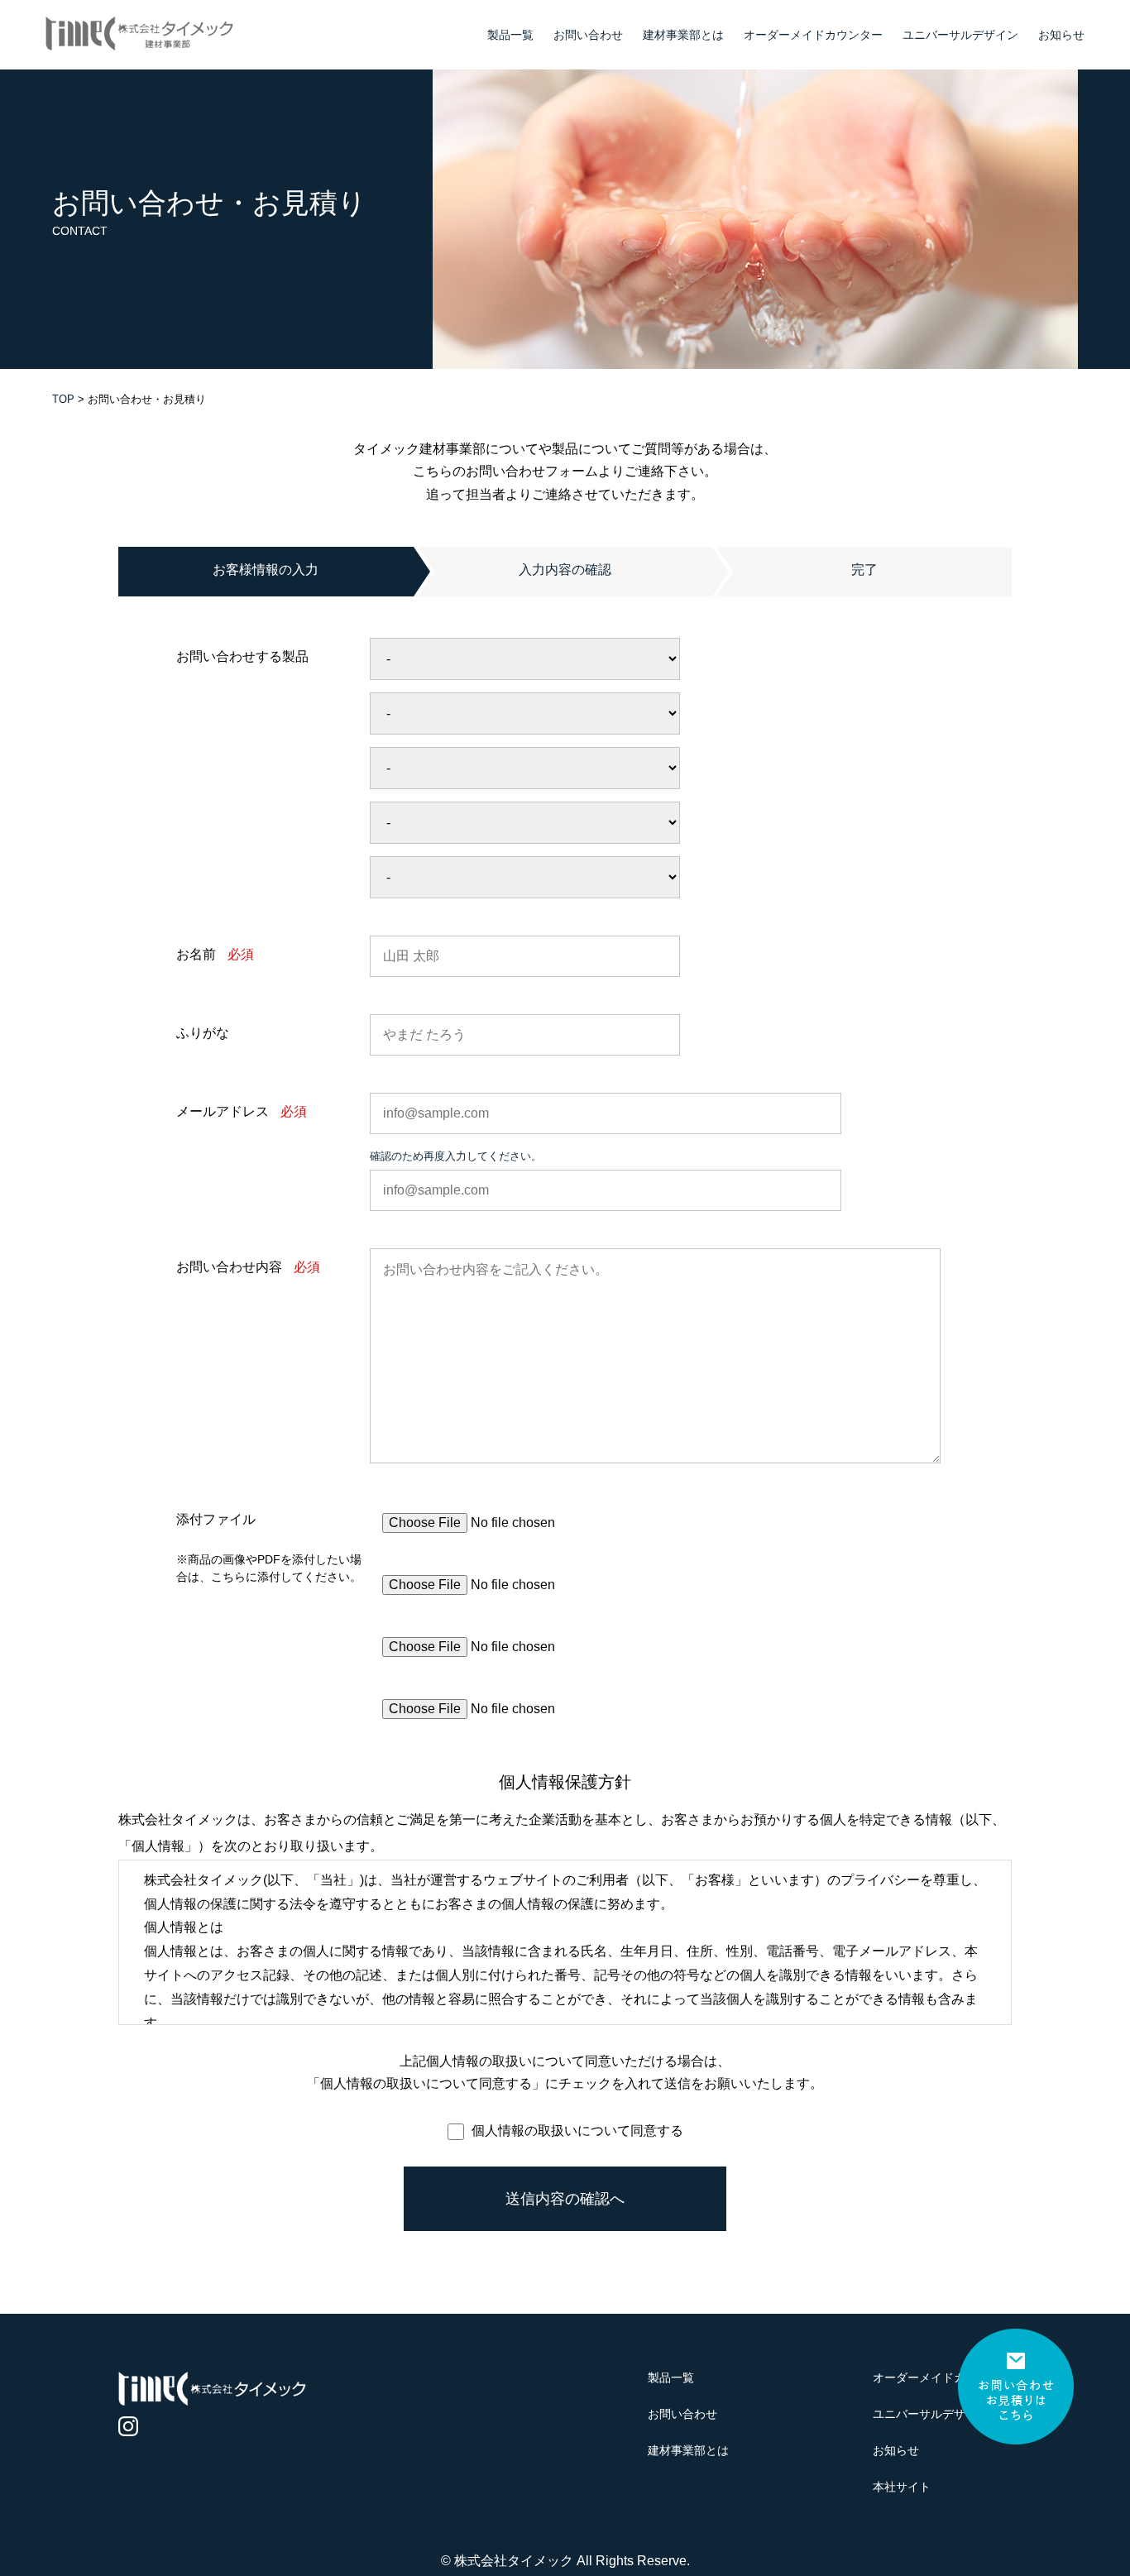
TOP (63, 399)
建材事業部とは (683, 35)
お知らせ (1061, 35)
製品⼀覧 (510, 35)
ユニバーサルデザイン (960, 35)
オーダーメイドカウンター (813, 35)
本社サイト (902, 2487)
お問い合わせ (588, 35)
